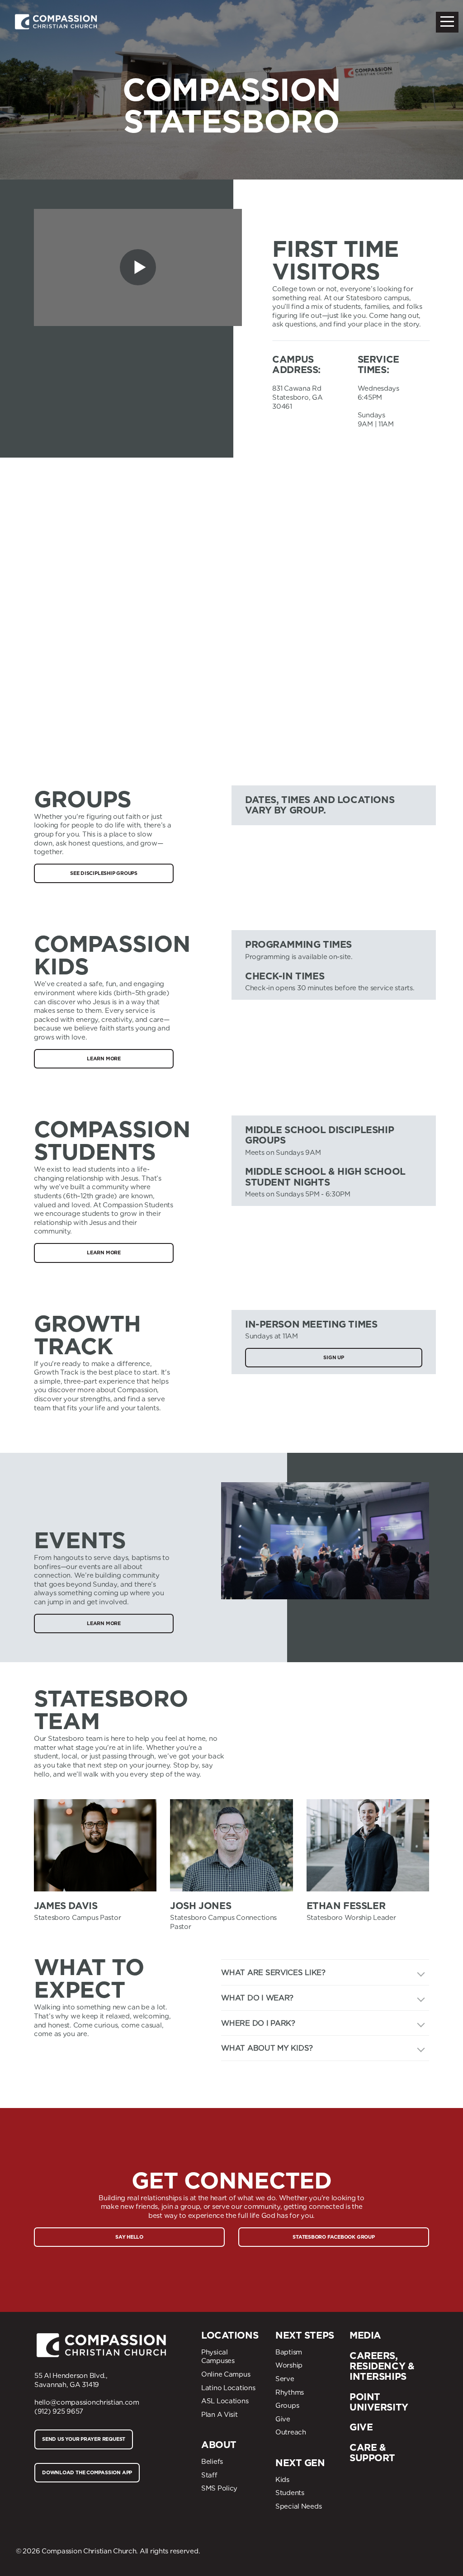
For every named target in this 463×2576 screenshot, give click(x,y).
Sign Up (333, 1357)
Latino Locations (228, 2388)
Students (290, 2493)
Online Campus (226, 2374)
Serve (285, 2379)
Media (365, 2335)
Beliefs (212, 2462)
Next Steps (305, 2335)
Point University (379, 2402)
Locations (230, 2335)
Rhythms (290, 2392)
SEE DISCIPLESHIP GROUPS (104, 873)
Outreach (291, 2432)
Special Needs (298, 2506)
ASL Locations (225, 2401)
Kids (282, 2480)
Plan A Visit (220, 2415)
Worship (289, 2365)
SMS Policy (219, 2488)
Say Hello (129, 2237)
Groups (287, 2406)
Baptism (289, 2352)
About (219, 2445)
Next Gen (300, 2463)
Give (283, 2419)
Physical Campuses (218, 2357)
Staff (209, 2475)
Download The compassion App (87, 2472)
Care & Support (372, 2453)
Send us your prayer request (84, 2439)
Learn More (104, 1059)
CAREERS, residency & (382, 2361)
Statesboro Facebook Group (334, 2237)
